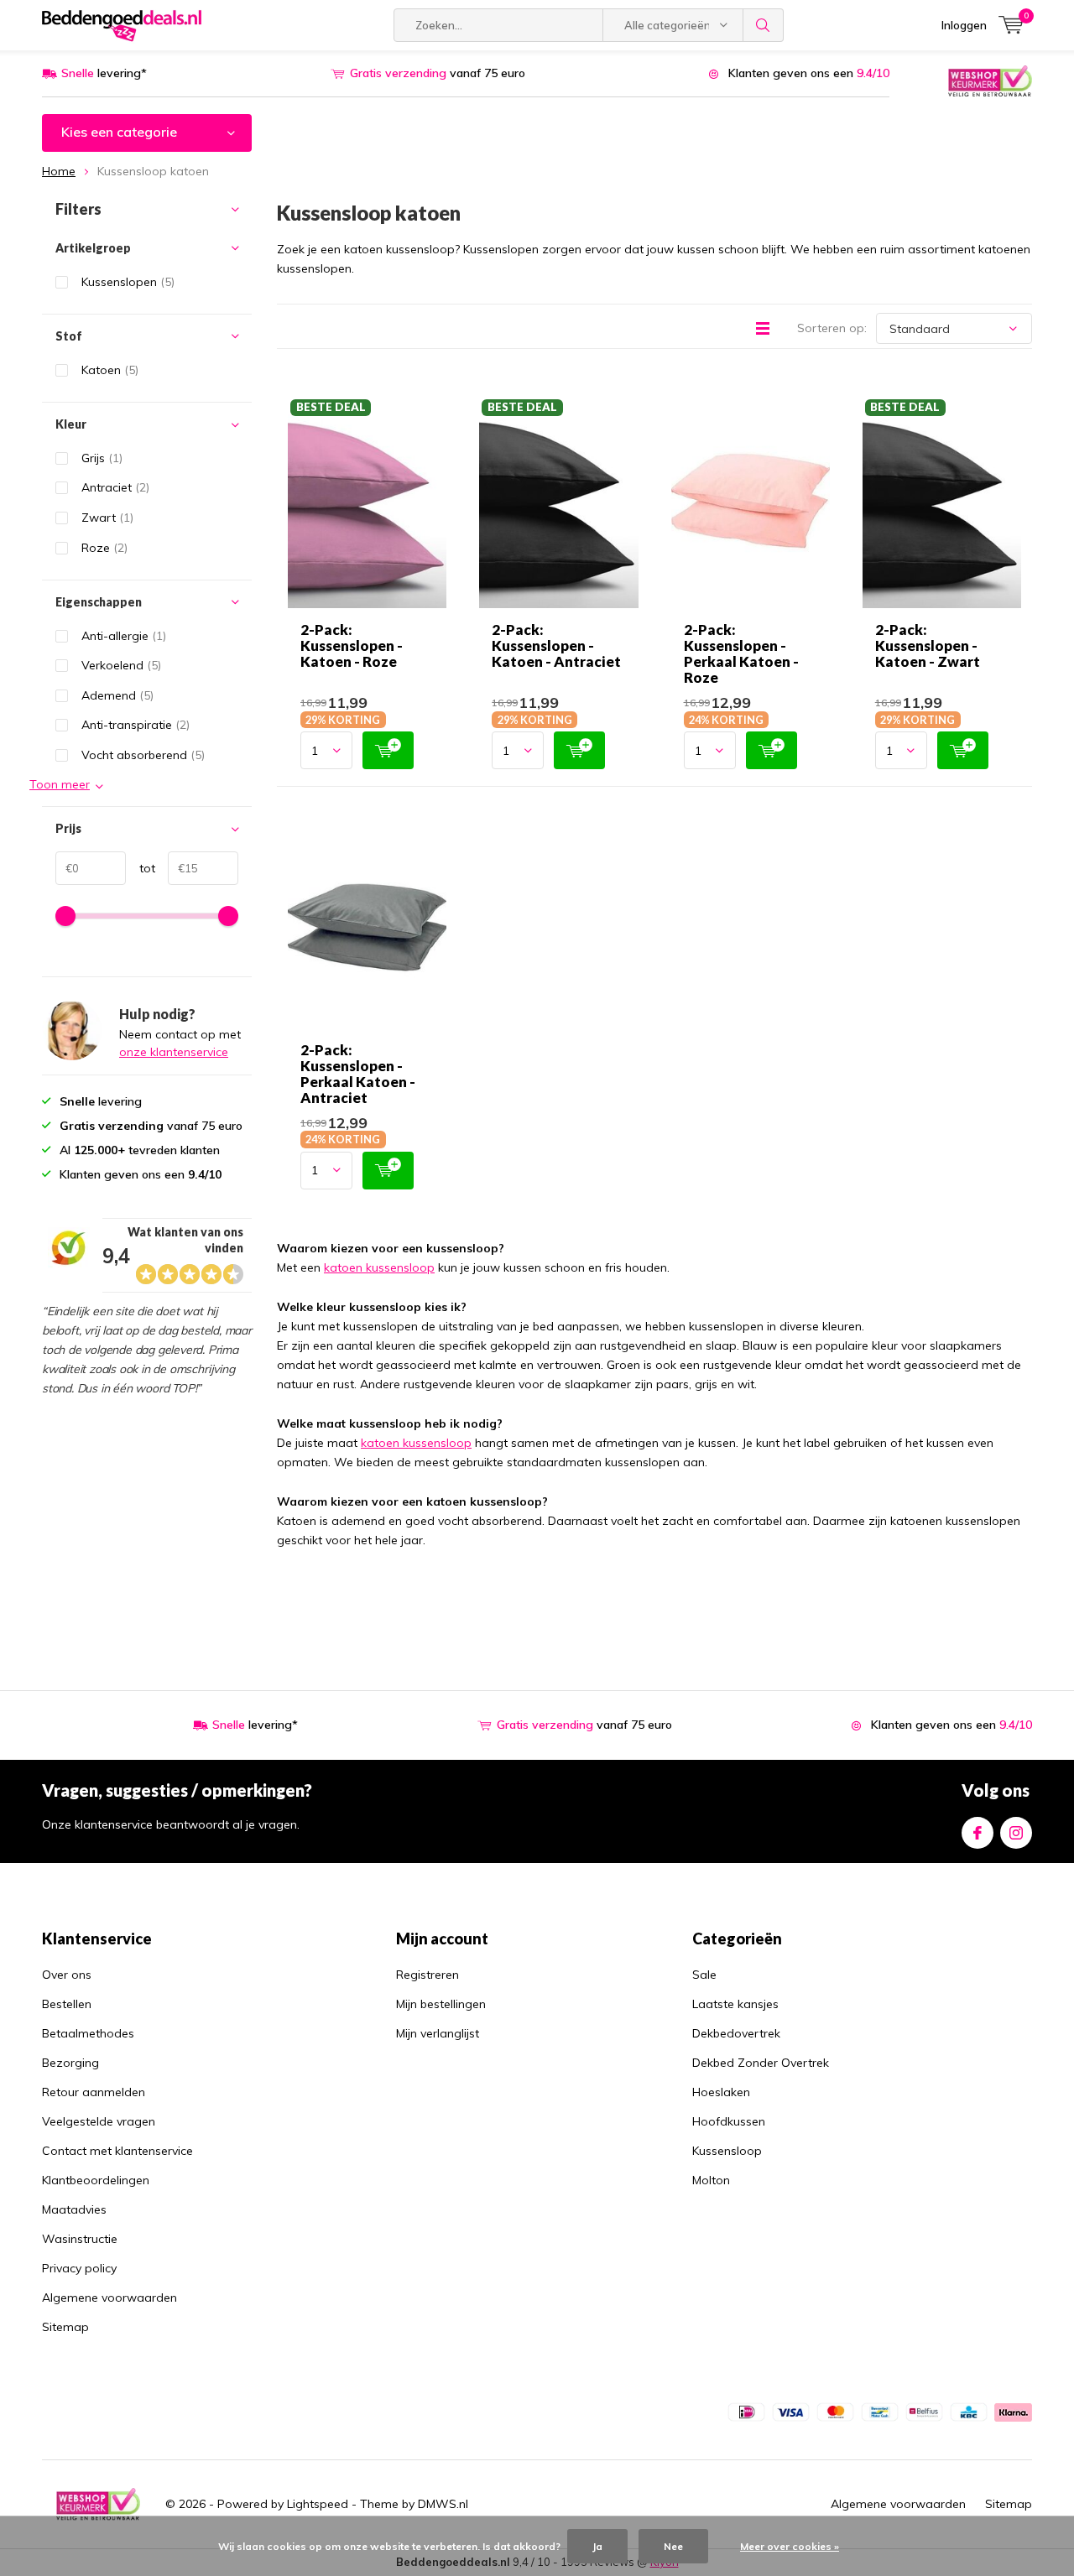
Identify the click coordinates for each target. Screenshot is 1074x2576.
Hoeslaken (721, 2092)
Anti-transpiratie (136, 725)
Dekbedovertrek (736, 2033)
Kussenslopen (128, 282)
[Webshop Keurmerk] (990, 80)
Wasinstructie (80, 2239)
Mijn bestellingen (441, 2004)
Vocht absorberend (143, 755)
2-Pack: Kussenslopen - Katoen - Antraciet (556, 645)
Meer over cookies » (790, 2546)
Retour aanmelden (94, 2092)
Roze (104, 548)
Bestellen (67, 2004)
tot (141, 868)
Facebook (978, 1833)
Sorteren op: (832, 328)
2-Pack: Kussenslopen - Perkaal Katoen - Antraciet (358, 1074)
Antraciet (115, 487)
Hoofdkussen (729, 2121)
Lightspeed (318, 2504)
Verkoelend (121, 665)
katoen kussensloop (379, 1267)
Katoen (110, 370)
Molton (711, 2180)
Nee (673, 2546)
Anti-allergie (124, 636)
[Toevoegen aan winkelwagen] (388, 750)
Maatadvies (74, 2209)
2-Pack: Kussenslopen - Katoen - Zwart (928, 645)
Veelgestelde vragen (99, 2121)
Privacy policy (79, 2268)
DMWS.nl (443, 2504)
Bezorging (70, 2063)
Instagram (1016, 1833)
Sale (704, 1975)
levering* (104, 73)
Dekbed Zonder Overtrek (761, 2063)
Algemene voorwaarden (109, 2298)
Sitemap (65, 2327)
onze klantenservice (174, 1052)
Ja (597, 2546)
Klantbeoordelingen (96, 2180)
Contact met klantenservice (117, 2151)
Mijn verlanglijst (438, 2033)
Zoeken (764, 25)
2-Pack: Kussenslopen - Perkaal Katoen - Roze (741, 653)
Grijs (102, 458)
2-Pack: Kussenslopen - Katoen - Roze (352, 645)
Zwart (107, 518)
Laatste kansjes (735, 2004)
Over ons (67, 1975)
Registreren (428, 1975)
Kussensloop (727, 2151)
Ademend (117, 695)
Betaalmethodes (88, 2033)
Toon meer (60, 784)
